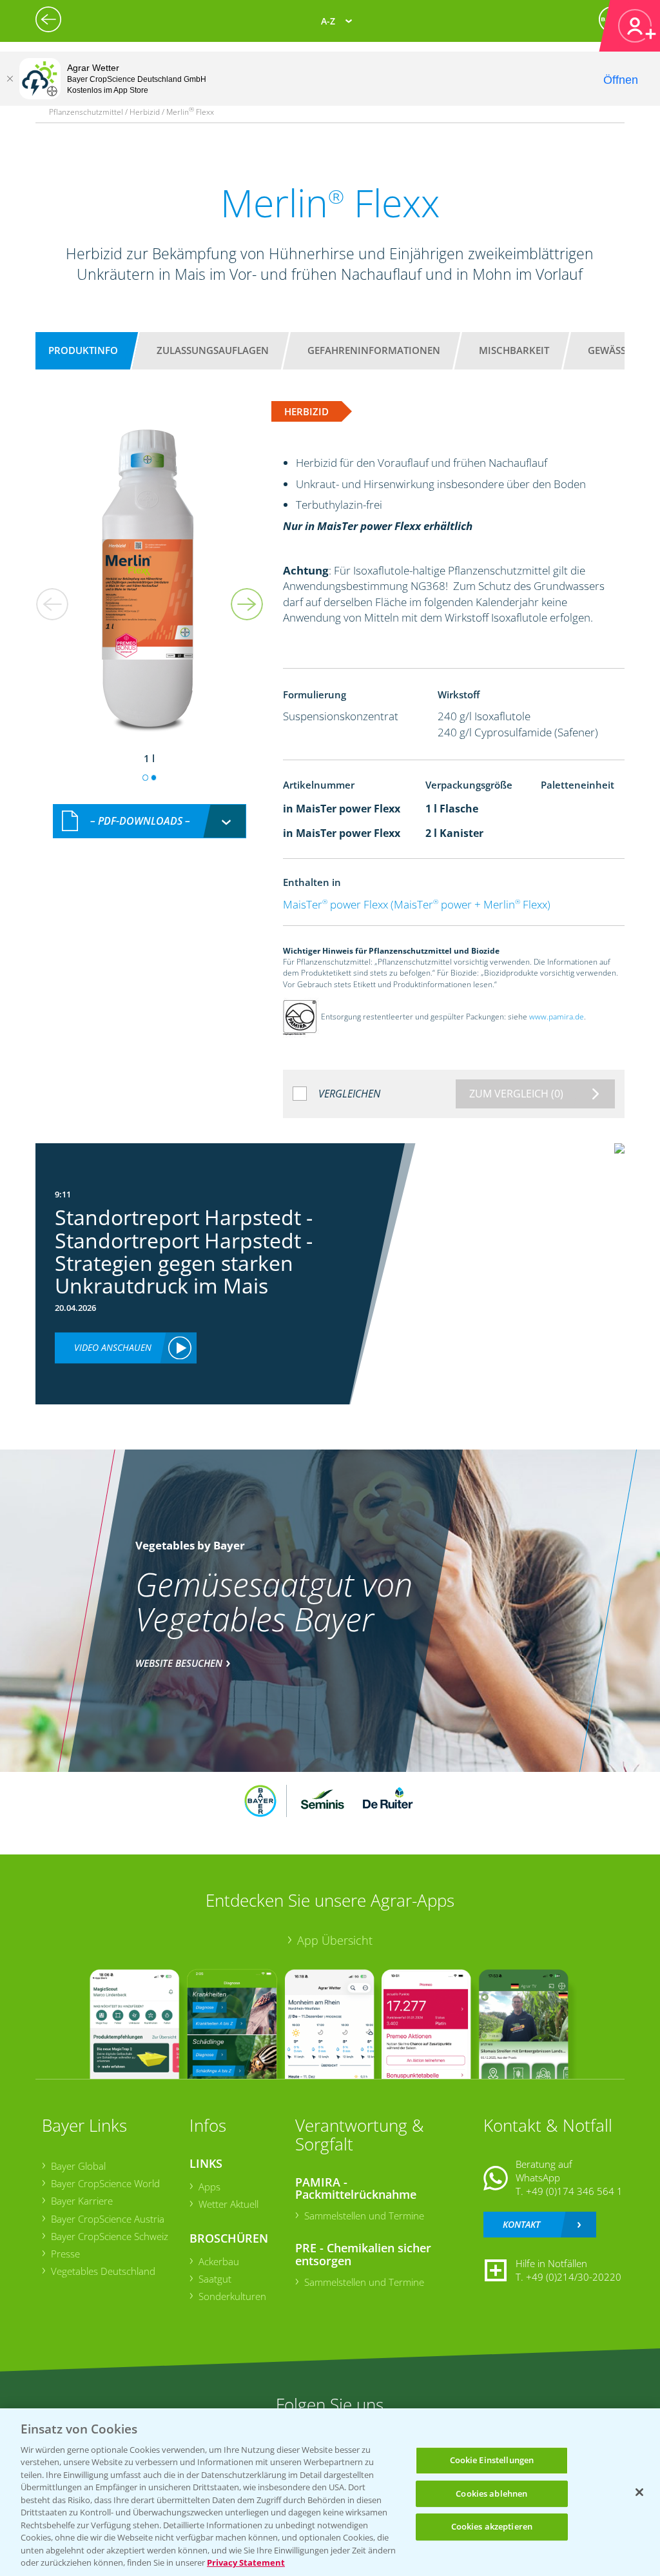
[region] (330, 2492)
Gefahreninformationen (374, 350)
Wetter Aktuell (228, 2204)
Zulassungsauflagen (213, 350)
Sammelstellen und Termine (364, 2216)
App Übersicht (335, 1940)
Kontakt (521, 2224)
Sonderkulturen (232, 2296)
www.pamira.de (557, 1017)
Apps (209, 2187)
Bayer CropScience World (105, 2183)
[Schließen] (10, 79)
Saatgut (215, 2279)
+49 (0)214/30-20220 (574, 2277)
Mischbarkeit (514, 350)
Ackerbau (219, 2261)
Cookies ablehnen (491, 2493)
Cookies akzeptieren (492, 2526)
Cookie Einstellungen (492, 2460)
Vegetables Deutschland (103, 2271)
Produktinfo (83, 350)
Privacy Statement (246, 2562)
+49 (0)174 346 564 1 (574, 2191)
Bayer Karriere (82, 2201)
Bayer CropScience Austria (108, 2219)
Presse (65, 2254)
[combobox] (150, 821)
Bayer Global (78, 2166)
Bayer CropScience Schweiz (110, 2236)
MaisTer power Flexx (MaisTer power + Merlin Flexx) (417, 904)
